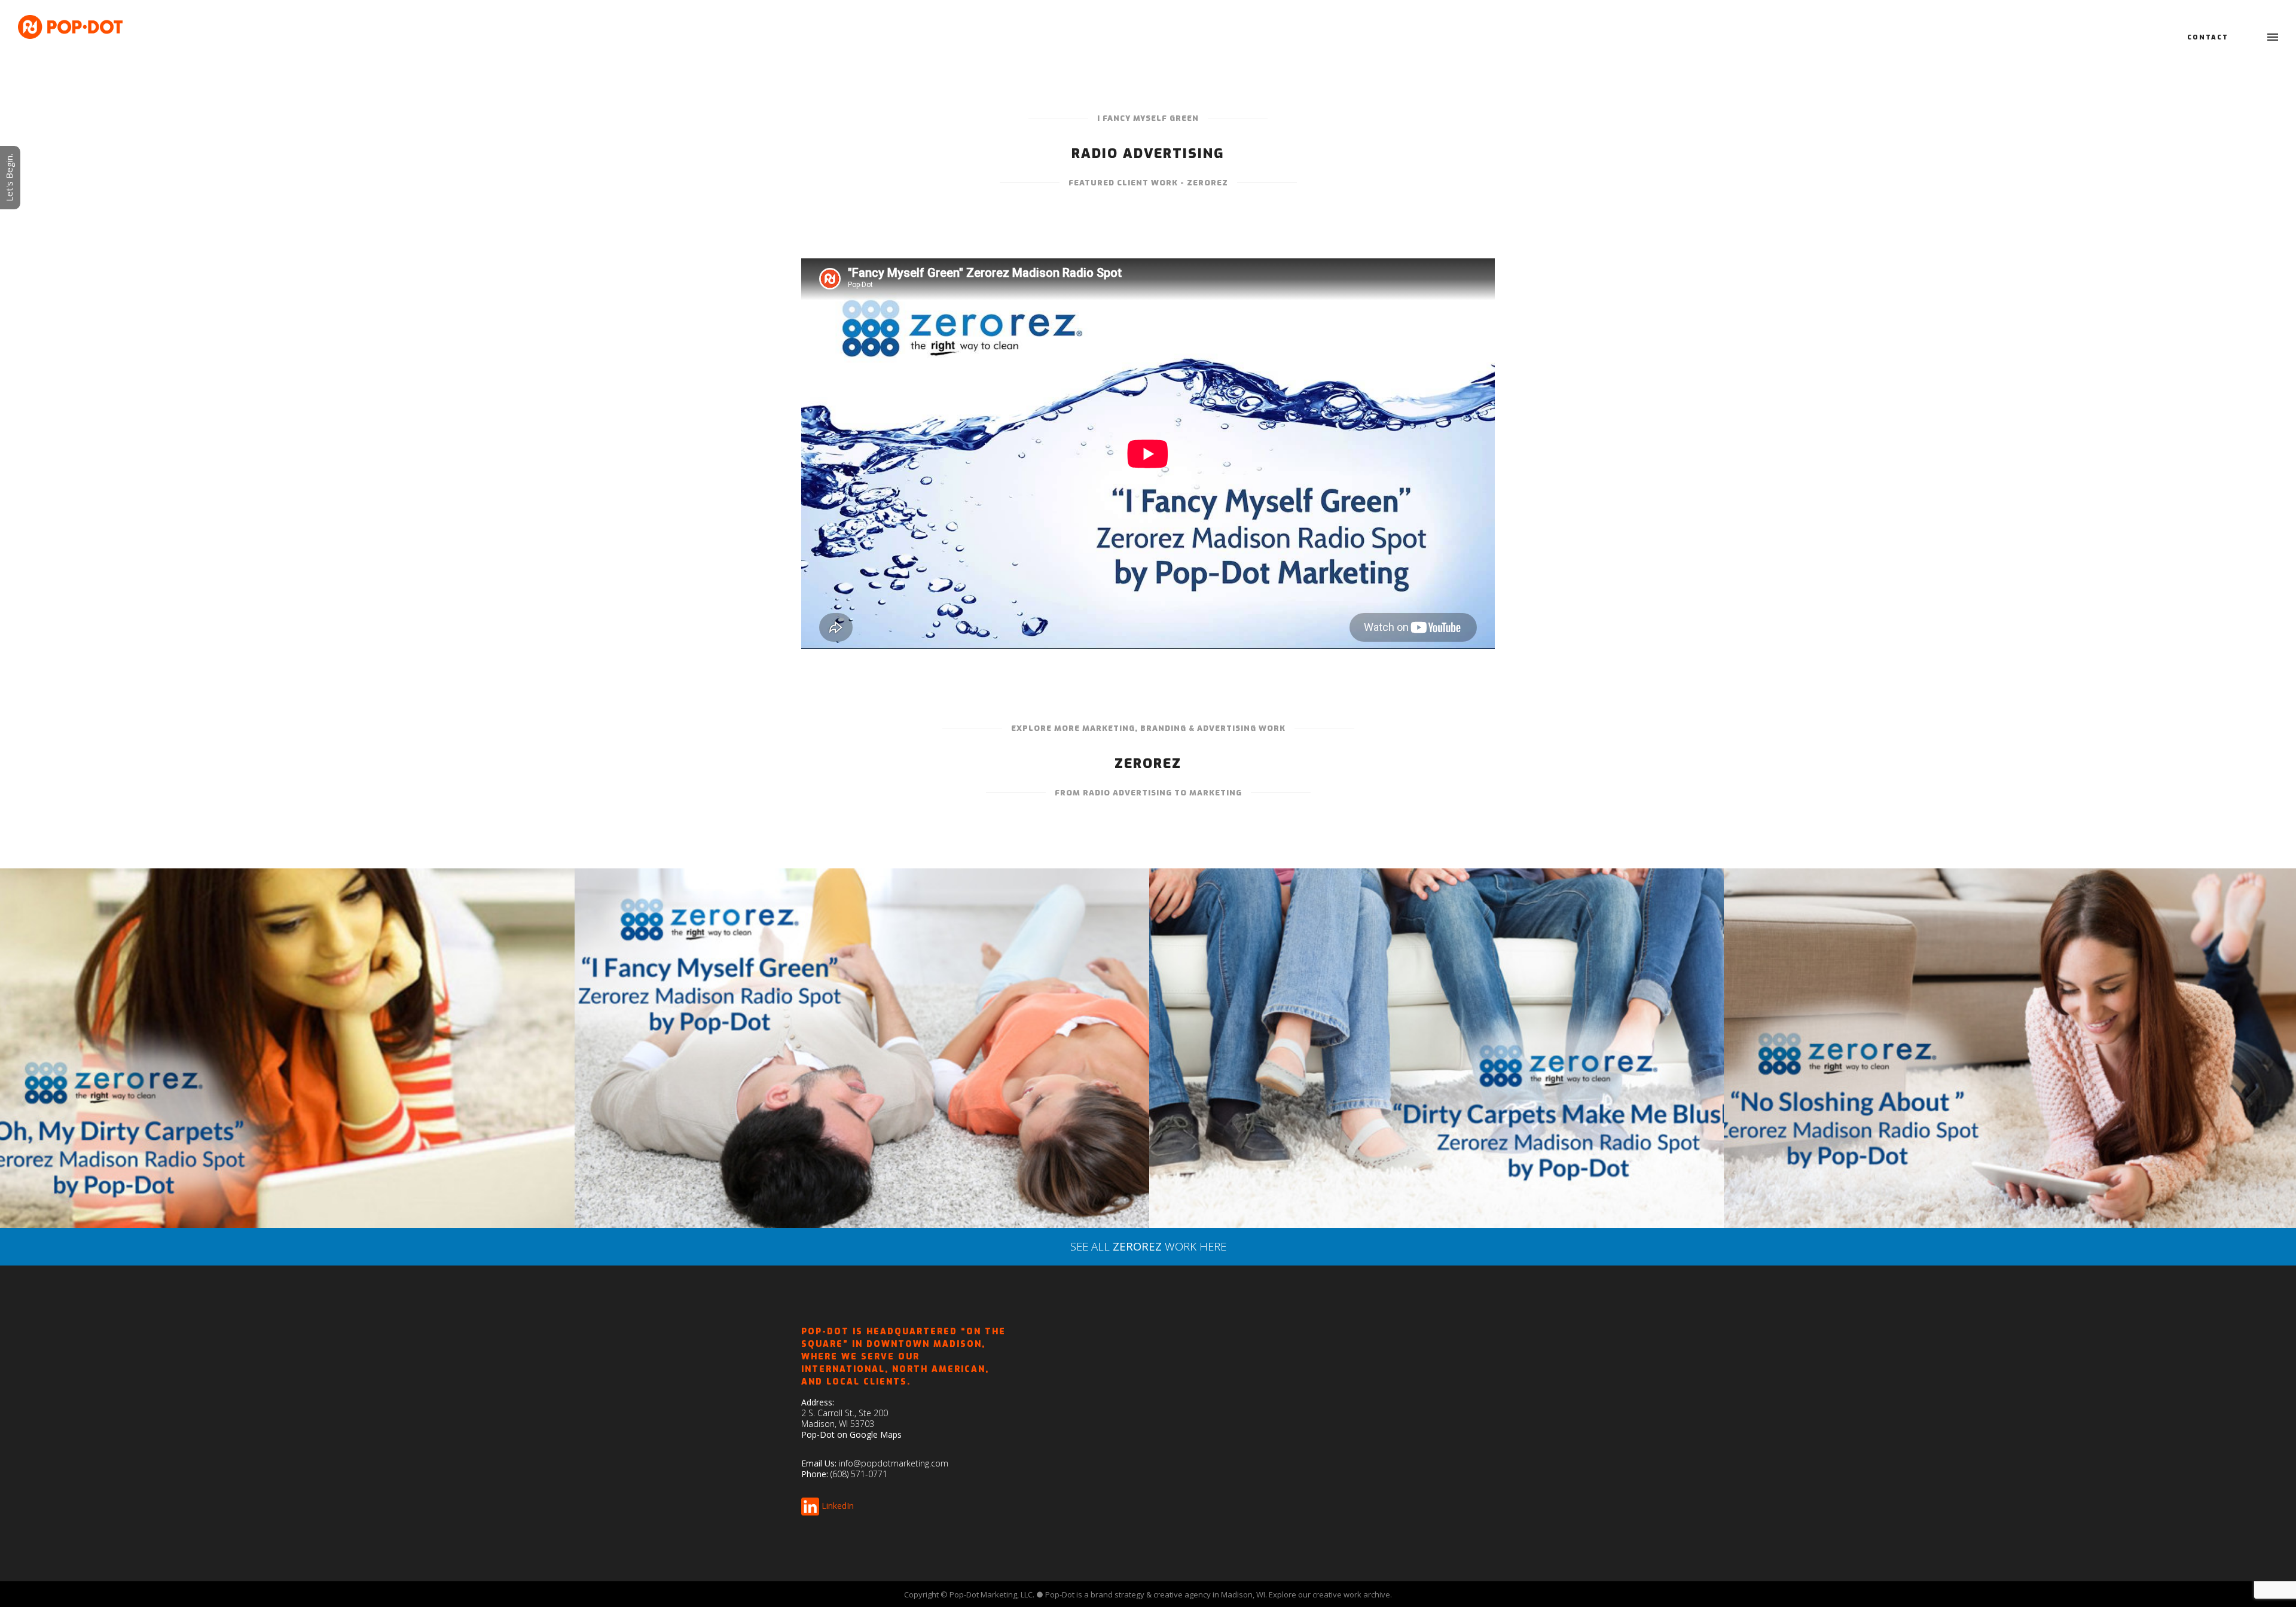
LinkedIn (838, 1505)
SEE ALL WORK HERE (1148, 1246)
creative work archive (1351, 1594)
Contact (2208, 37)
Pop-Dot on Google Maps (851, 1434)
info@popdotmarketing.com (894, 1463)
